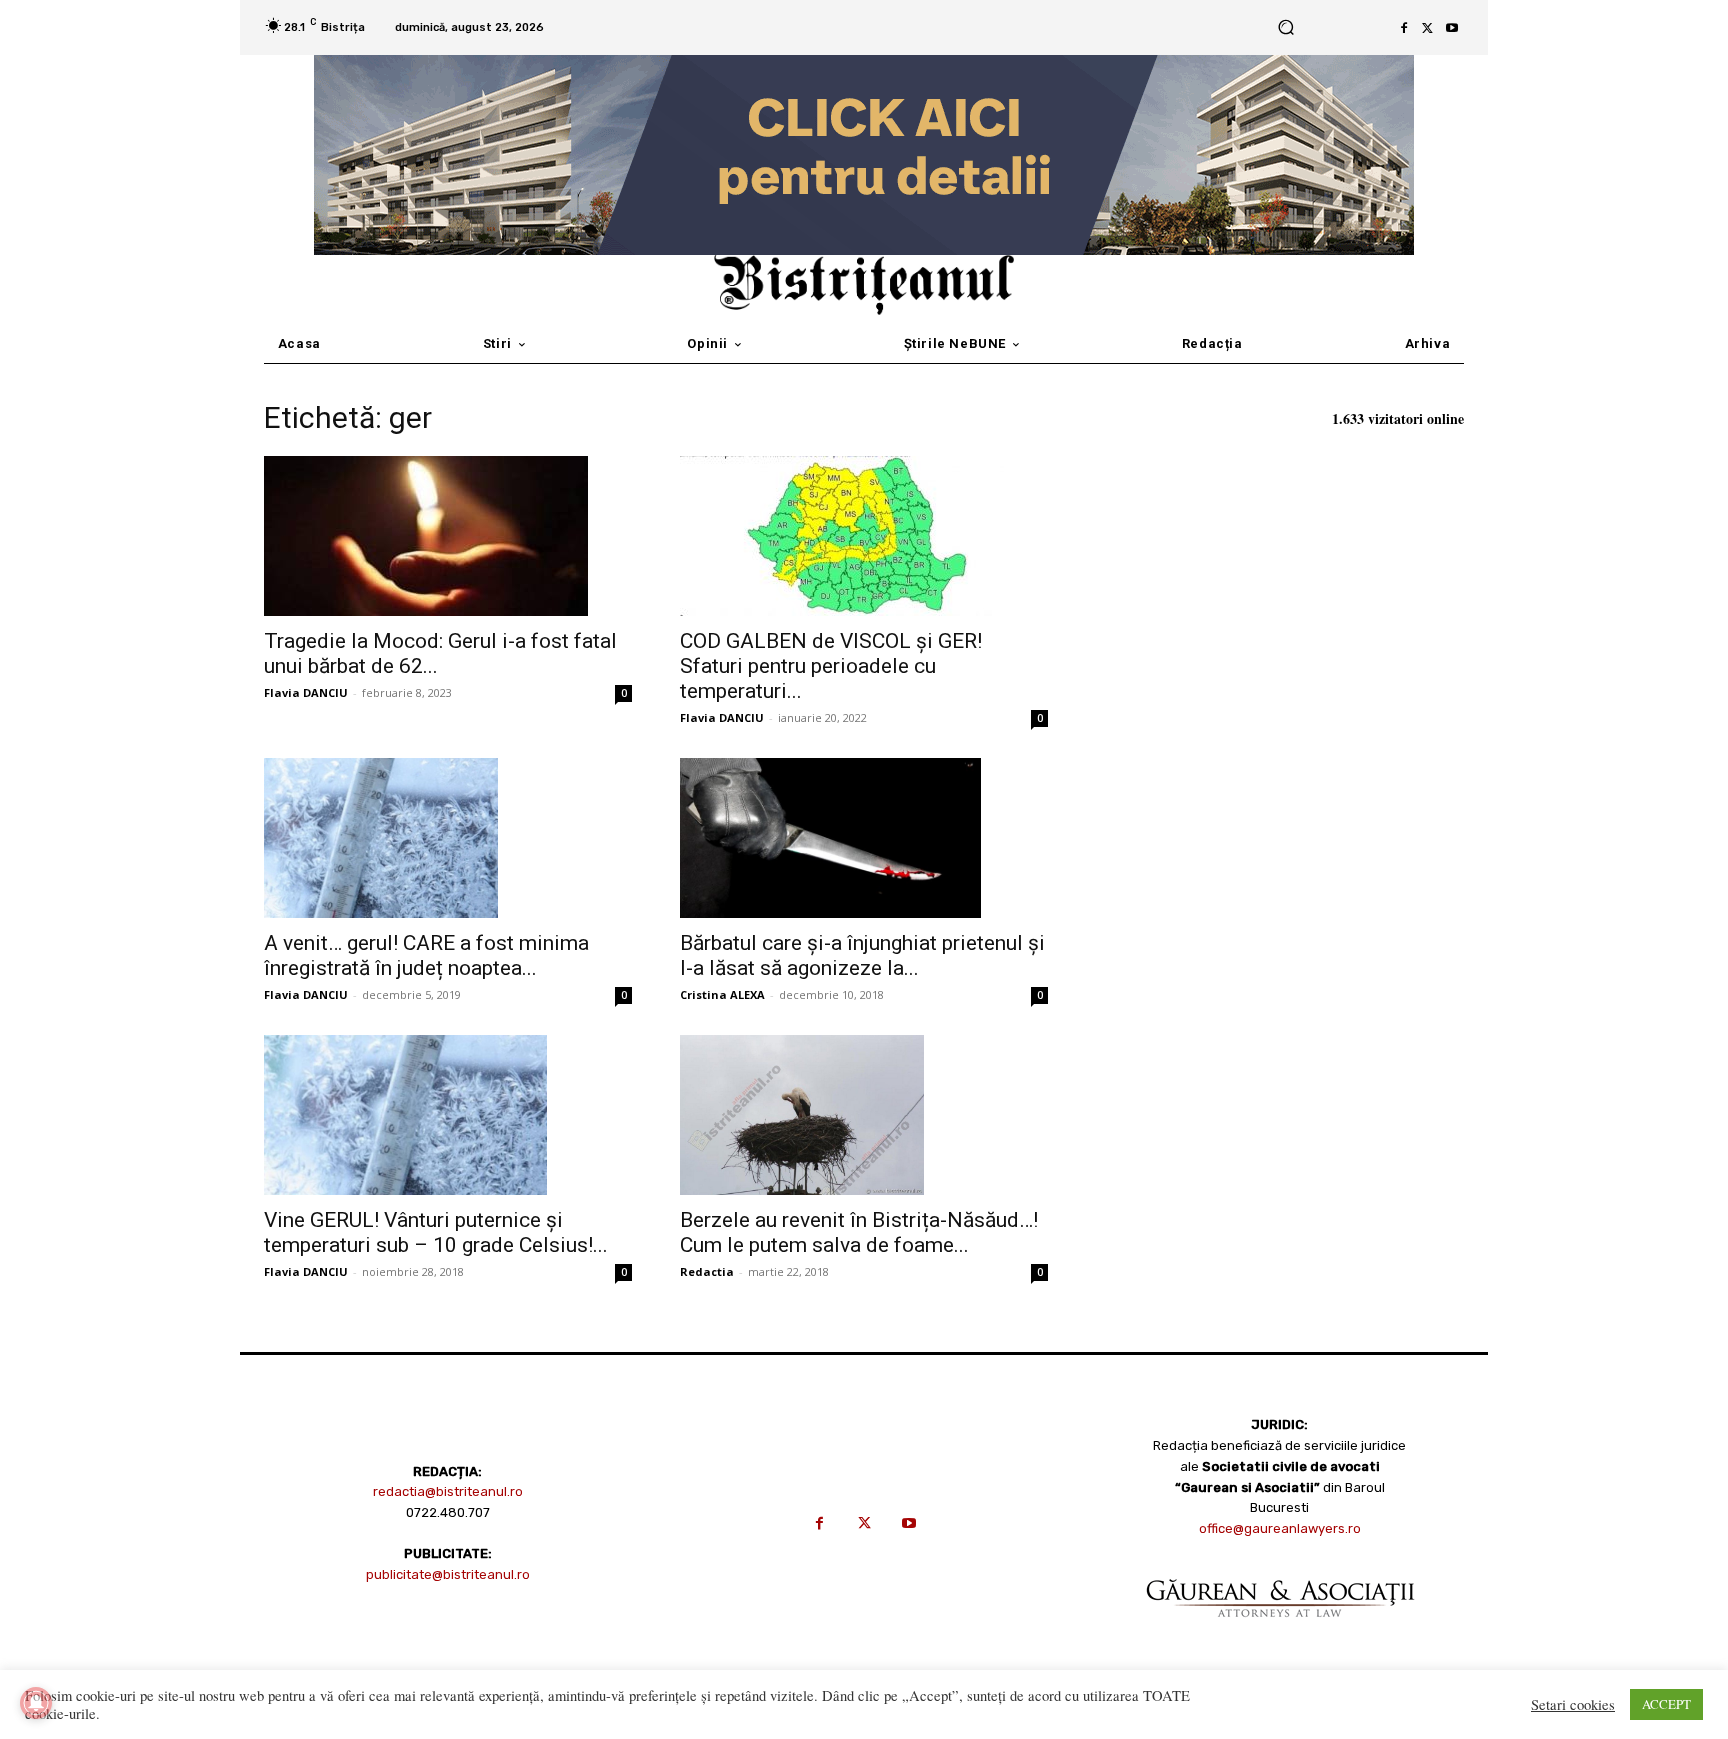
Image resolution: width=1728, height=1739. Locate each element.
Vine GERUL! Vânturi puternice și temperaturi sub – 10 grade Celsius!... (436, 1232)
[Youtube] (1452, 28)
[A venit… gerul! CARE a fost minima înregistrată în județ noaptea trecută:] (448, 838)
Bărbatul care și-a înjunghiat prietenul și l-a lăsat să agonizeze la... (862, 955)
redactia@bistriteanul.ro (448, 1491)
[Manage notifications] (36, 1703)
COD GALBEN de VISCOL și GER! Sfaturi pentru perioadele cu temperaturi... (831, 666)
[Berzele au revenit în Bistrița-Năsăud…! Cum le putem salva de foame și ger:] (864, 1115)
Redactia (707, 1271)
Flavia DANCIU (306, 692)
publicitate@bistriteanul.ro (448, 1574)
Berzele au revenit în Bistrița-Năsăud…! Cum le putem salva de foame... (859, 1232)
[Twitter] (1428, 28)
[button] (1285, 27)
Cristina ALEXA (722, 994)
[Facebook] (1404, 28)
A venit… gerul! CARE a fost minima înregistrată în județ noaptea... (426, 955)
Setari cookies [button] (1573, 1705)
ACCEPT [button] (1666, 1704)
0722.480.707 (448, 1512)
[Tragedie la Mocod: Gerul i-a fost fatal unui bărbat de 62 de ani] (448, 536)
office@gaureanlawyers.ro (1280, 1528)
